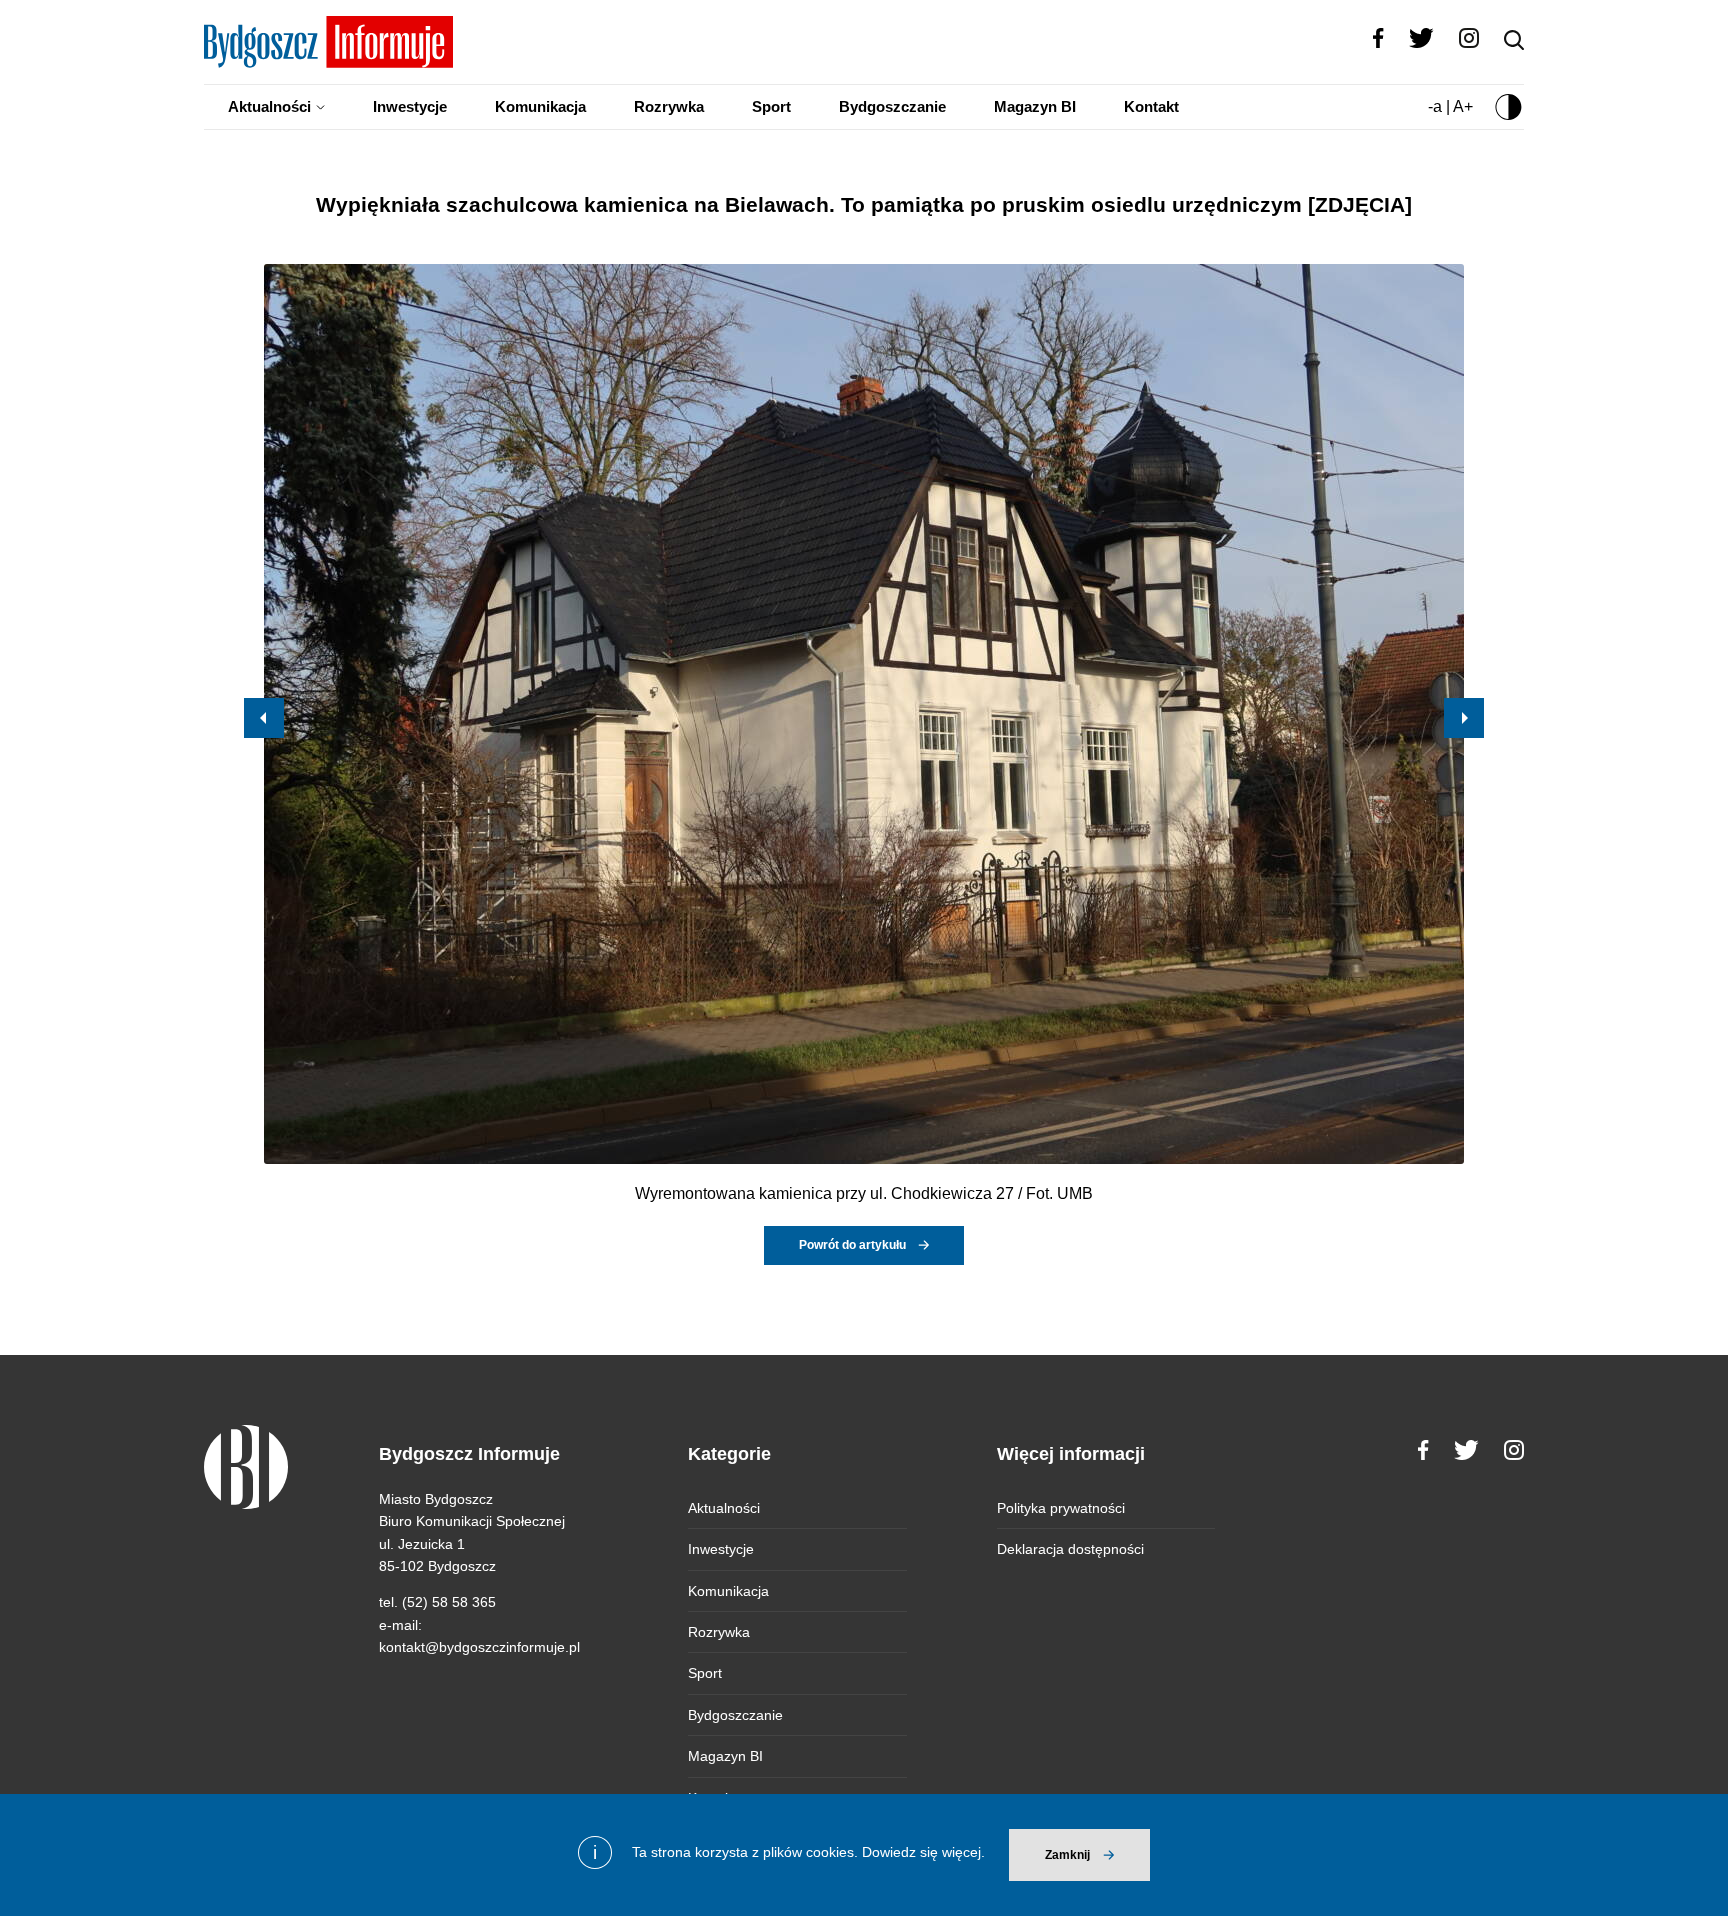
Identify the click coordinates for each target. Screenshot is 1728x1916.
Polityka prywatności (1061, 1508)
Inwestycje (410, 106)
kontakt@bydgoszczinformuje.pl (479, 1647)
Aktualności (269, 106)
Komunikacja (540, 106)
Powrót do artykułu (852, 1245)
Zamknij (1067, 1855)
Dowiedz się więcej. (923, 1852)
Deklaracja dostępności (1070, 1549)
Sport (771, 106)
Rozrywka (669, 106)
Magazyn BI (1035, 106)
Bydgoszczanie (892, 106)
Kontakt (1151, 106)
